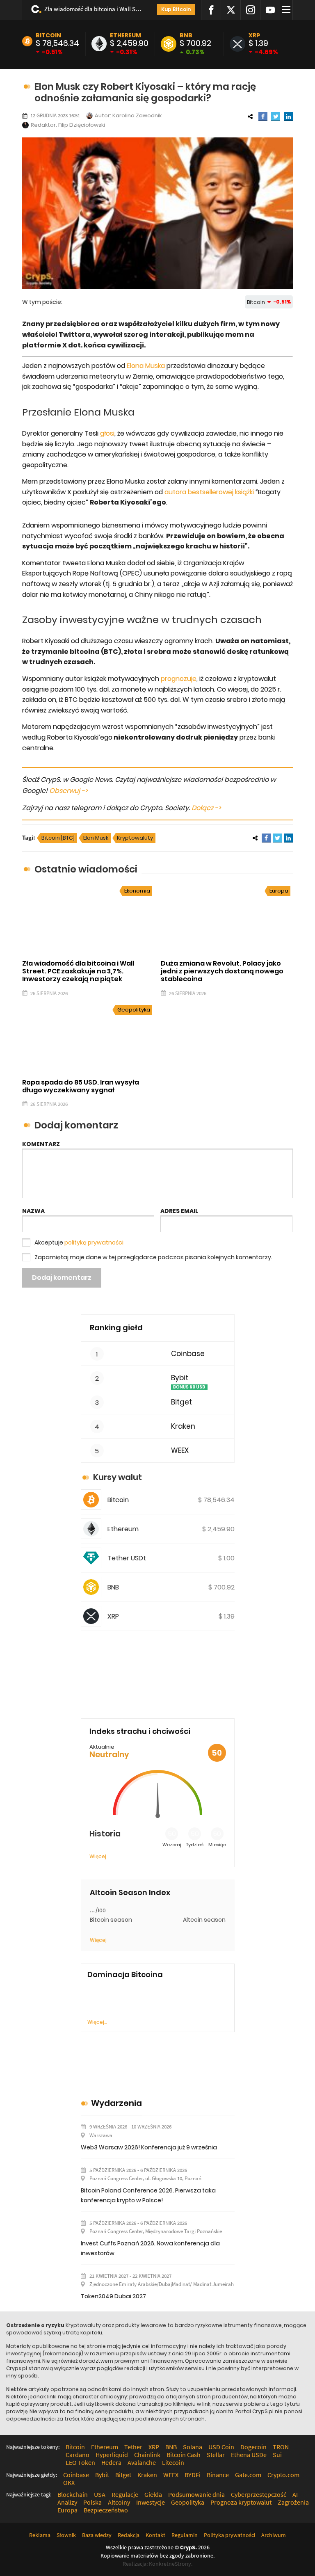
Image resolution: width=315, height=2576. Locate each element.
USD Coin (221, 2447)
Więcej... (97, 2022)
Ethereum (126, 35)
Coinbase (188, 1354)
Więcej (98, 1856)
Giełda (153, 2494)
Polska (92, 2502)
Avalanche (142, 2462)
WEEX (180, 1451)
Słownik (66, 2535)
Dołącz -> (206, 808)
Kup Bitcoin (176, 9)
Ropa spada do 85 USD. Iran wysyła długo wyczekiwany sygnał (81, 1086)
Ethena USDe (249, 2455)
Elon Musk (96, 838)
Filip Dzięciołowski (82, 125)
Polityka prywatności (229, 2535)
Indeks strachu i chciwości (140, 1731)
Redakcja (129, 2535)
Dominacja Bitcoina (125, 1975)
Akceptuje (79, 1242)
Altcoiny (119, 2502)
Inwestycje (151, 2502)
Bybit (180, 1378)
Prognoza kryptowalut (241, 2502)
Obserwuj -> (68, 791)
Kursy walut (118, 1477)
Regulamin (185, 2535)
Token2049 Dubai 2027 (113, 2296)
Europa (279, 891)
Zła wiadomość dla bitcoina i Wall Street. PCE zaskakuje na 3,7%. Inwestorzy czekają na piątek (93, 9)
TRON (281, 2447)
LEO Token (80, 2462)
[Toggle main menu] (288, 10)
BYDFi (193, 2475)
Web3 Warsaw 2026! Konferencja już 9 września (149, 2147)
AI (295, 2494)
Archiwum (274, 2535)
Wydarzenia (116, 2103)
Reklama (40, 2535)
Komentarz (41, 1144)
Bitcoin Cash (184, 2455)
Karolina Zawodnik (137, 115)
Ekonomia (137, 891)
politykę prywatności (94, 1242)
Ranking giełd (116, 1328)
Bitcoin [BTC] (58, 838)
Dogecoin (253, 2447)
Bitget (181, 1402)
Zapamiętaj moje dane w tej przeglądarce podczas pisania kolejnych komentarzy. (153, 1257)
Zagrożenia (293, 2502)
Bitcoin (48, 35)
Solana (193, 2447)
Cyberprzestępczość (259, 2494)
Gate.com (248, 2475)
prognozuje (179, 679)
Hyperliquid (112, 2455)
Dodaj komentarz (62, 1278)
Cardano (78, 2455)
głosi (107, 433)
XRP (254, 35)
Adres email (179, 1211)
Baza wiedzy (97, 2535)
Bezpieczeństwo (106, 2510)
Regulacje (125, 2494)
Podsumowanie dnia (196, 2494)
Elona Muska (146, 366)
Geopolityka (134, 1010)
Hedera (111, 2462)
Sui (277, 2455)
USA (100, 2494)
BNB (186, 35)
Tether (133, 2447)
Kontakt (155, 2535)
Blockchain (73, 2494)
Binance (218, 2475)
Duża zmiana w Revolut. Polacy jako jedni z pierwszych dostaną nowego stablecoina (222, 971)
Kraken (183, 1426)
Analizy (67, 2502)
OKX (69, 2482)
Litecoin (173, 2462)
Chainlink (147, 2455)
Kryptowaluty (135, 838)
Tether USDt (127, 1558)
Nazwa (33, 1211)
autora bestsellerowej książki (209, 492)
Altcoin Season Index (130, 1893)
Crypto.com (283, 2475)
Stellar (216, 2455)
